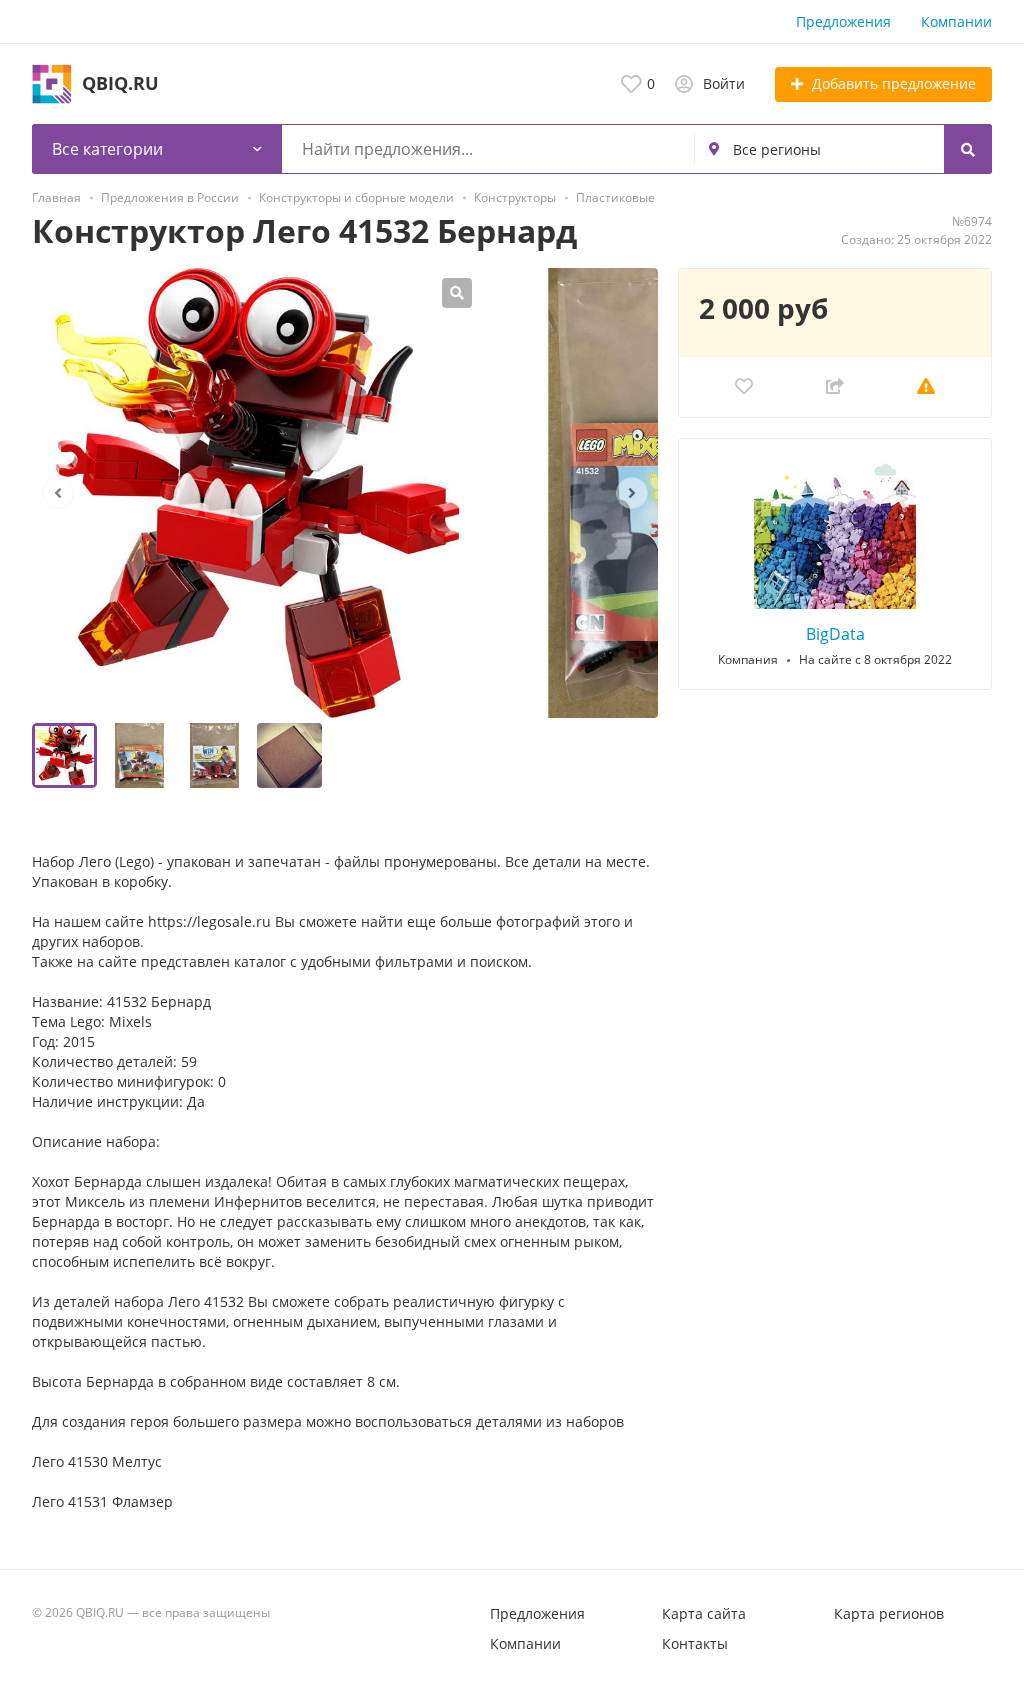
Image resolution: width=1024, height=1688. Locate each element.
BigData (835, 634)
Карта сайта (704, 1613)
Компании (956, 21)
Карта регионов (889, 1613)
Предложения (843, 21)
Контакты (695, 1643)
